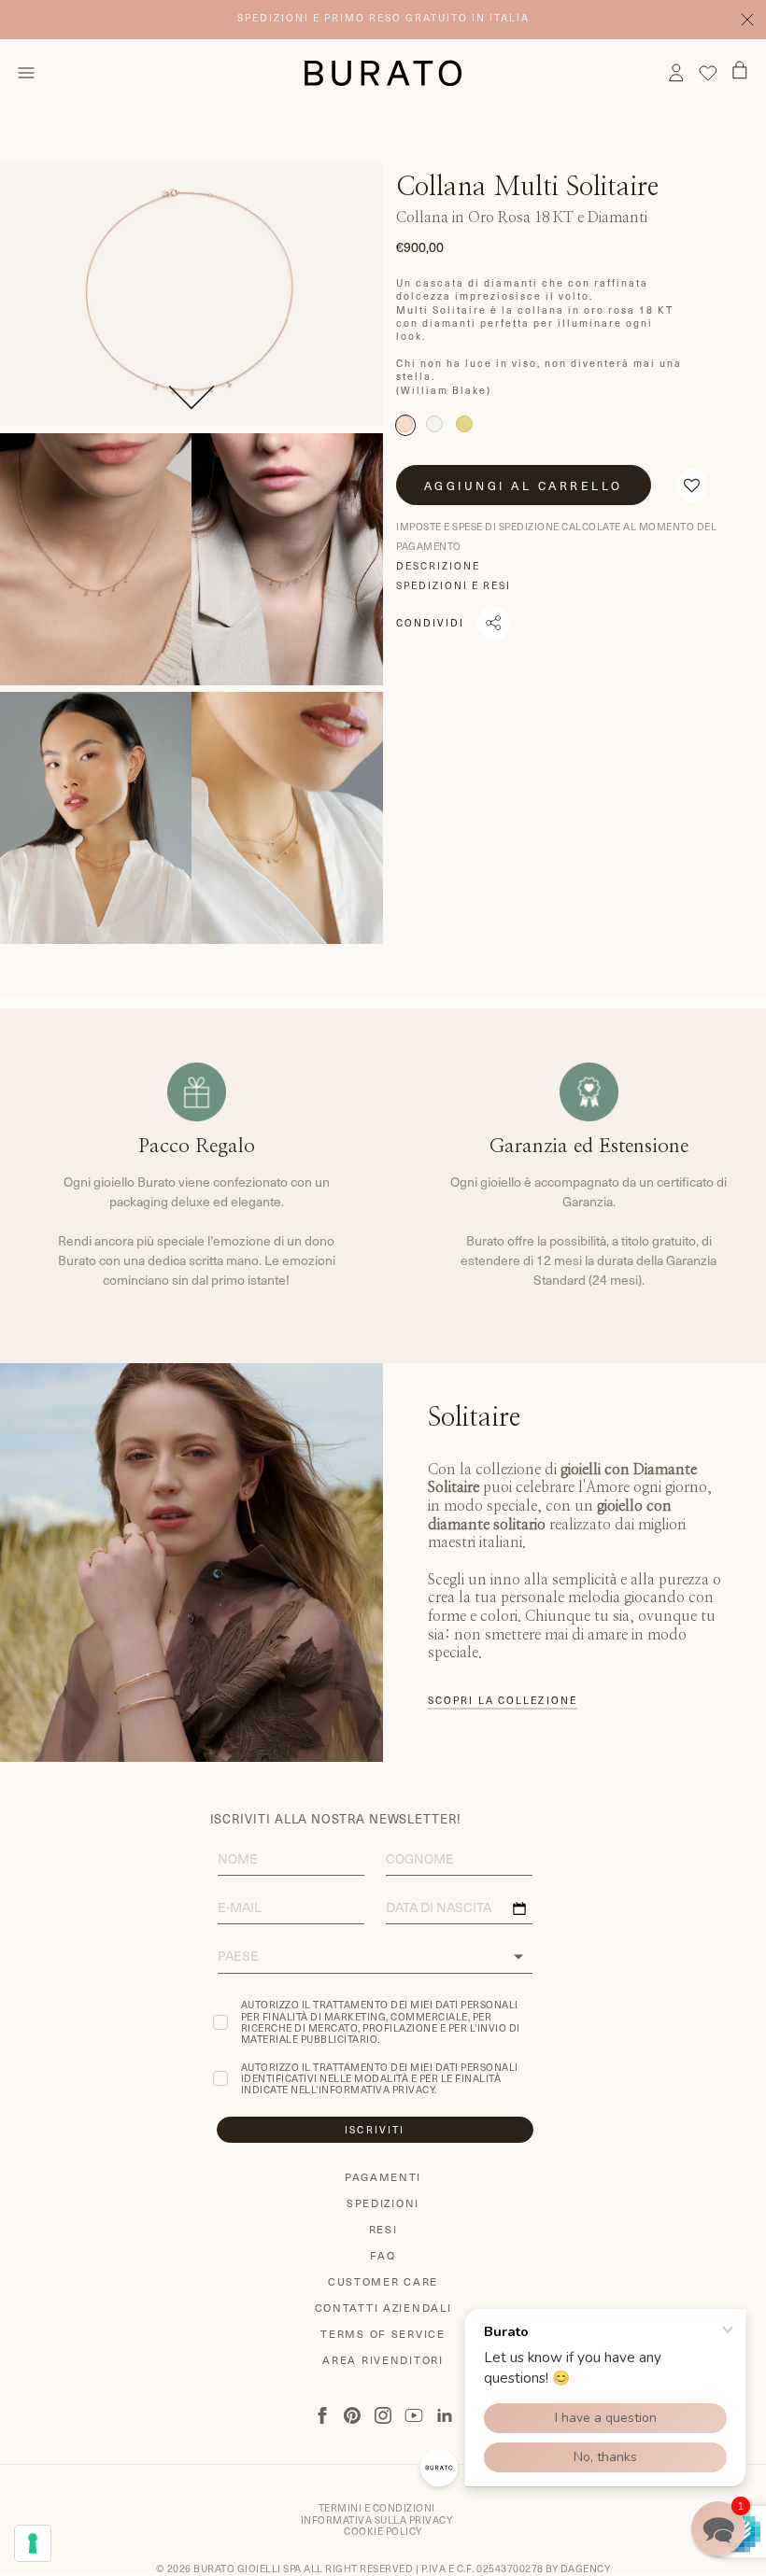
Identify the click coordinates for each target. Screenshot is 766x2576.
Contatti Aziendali (383, 2308)
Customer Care (383, 2281)
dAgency (586, 2569)
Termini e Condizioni (377, 2508)
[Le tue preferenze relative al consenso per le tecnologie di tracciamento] (33, 2543)
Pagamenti (383, 2177)
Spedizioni (383, 2203)
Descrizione (438, 566)
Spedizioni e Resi (454, 585)
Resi (383, 2229)
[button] (692, 486)
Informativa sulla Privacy (377, 2520)
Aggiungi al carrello (524, 486)
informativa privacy (377, 2090)
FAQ (383, 2255)
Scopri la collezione (503, 1701)
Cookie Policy (383, 2531)
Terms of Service (383, 2334)
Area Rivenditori (383, 2360)
